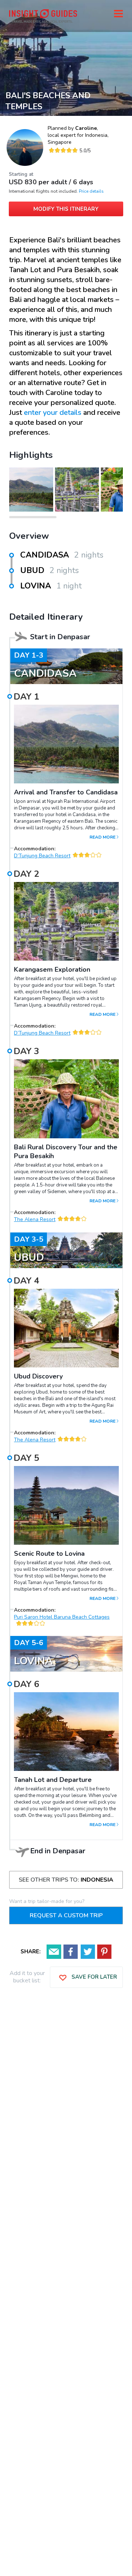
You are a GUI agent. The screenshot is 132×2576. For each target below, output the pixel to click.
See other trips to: (66, 1880)
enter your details (53, 412)
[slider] (63, 150)
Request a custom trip (66, 1915)
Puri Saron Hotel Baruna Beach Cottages (62, 1617)
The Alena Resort (35, 1219)
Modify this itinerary (66, 209)
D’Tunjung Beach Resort (42, 856)
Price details (91, 191)
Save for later (93, 1977)
